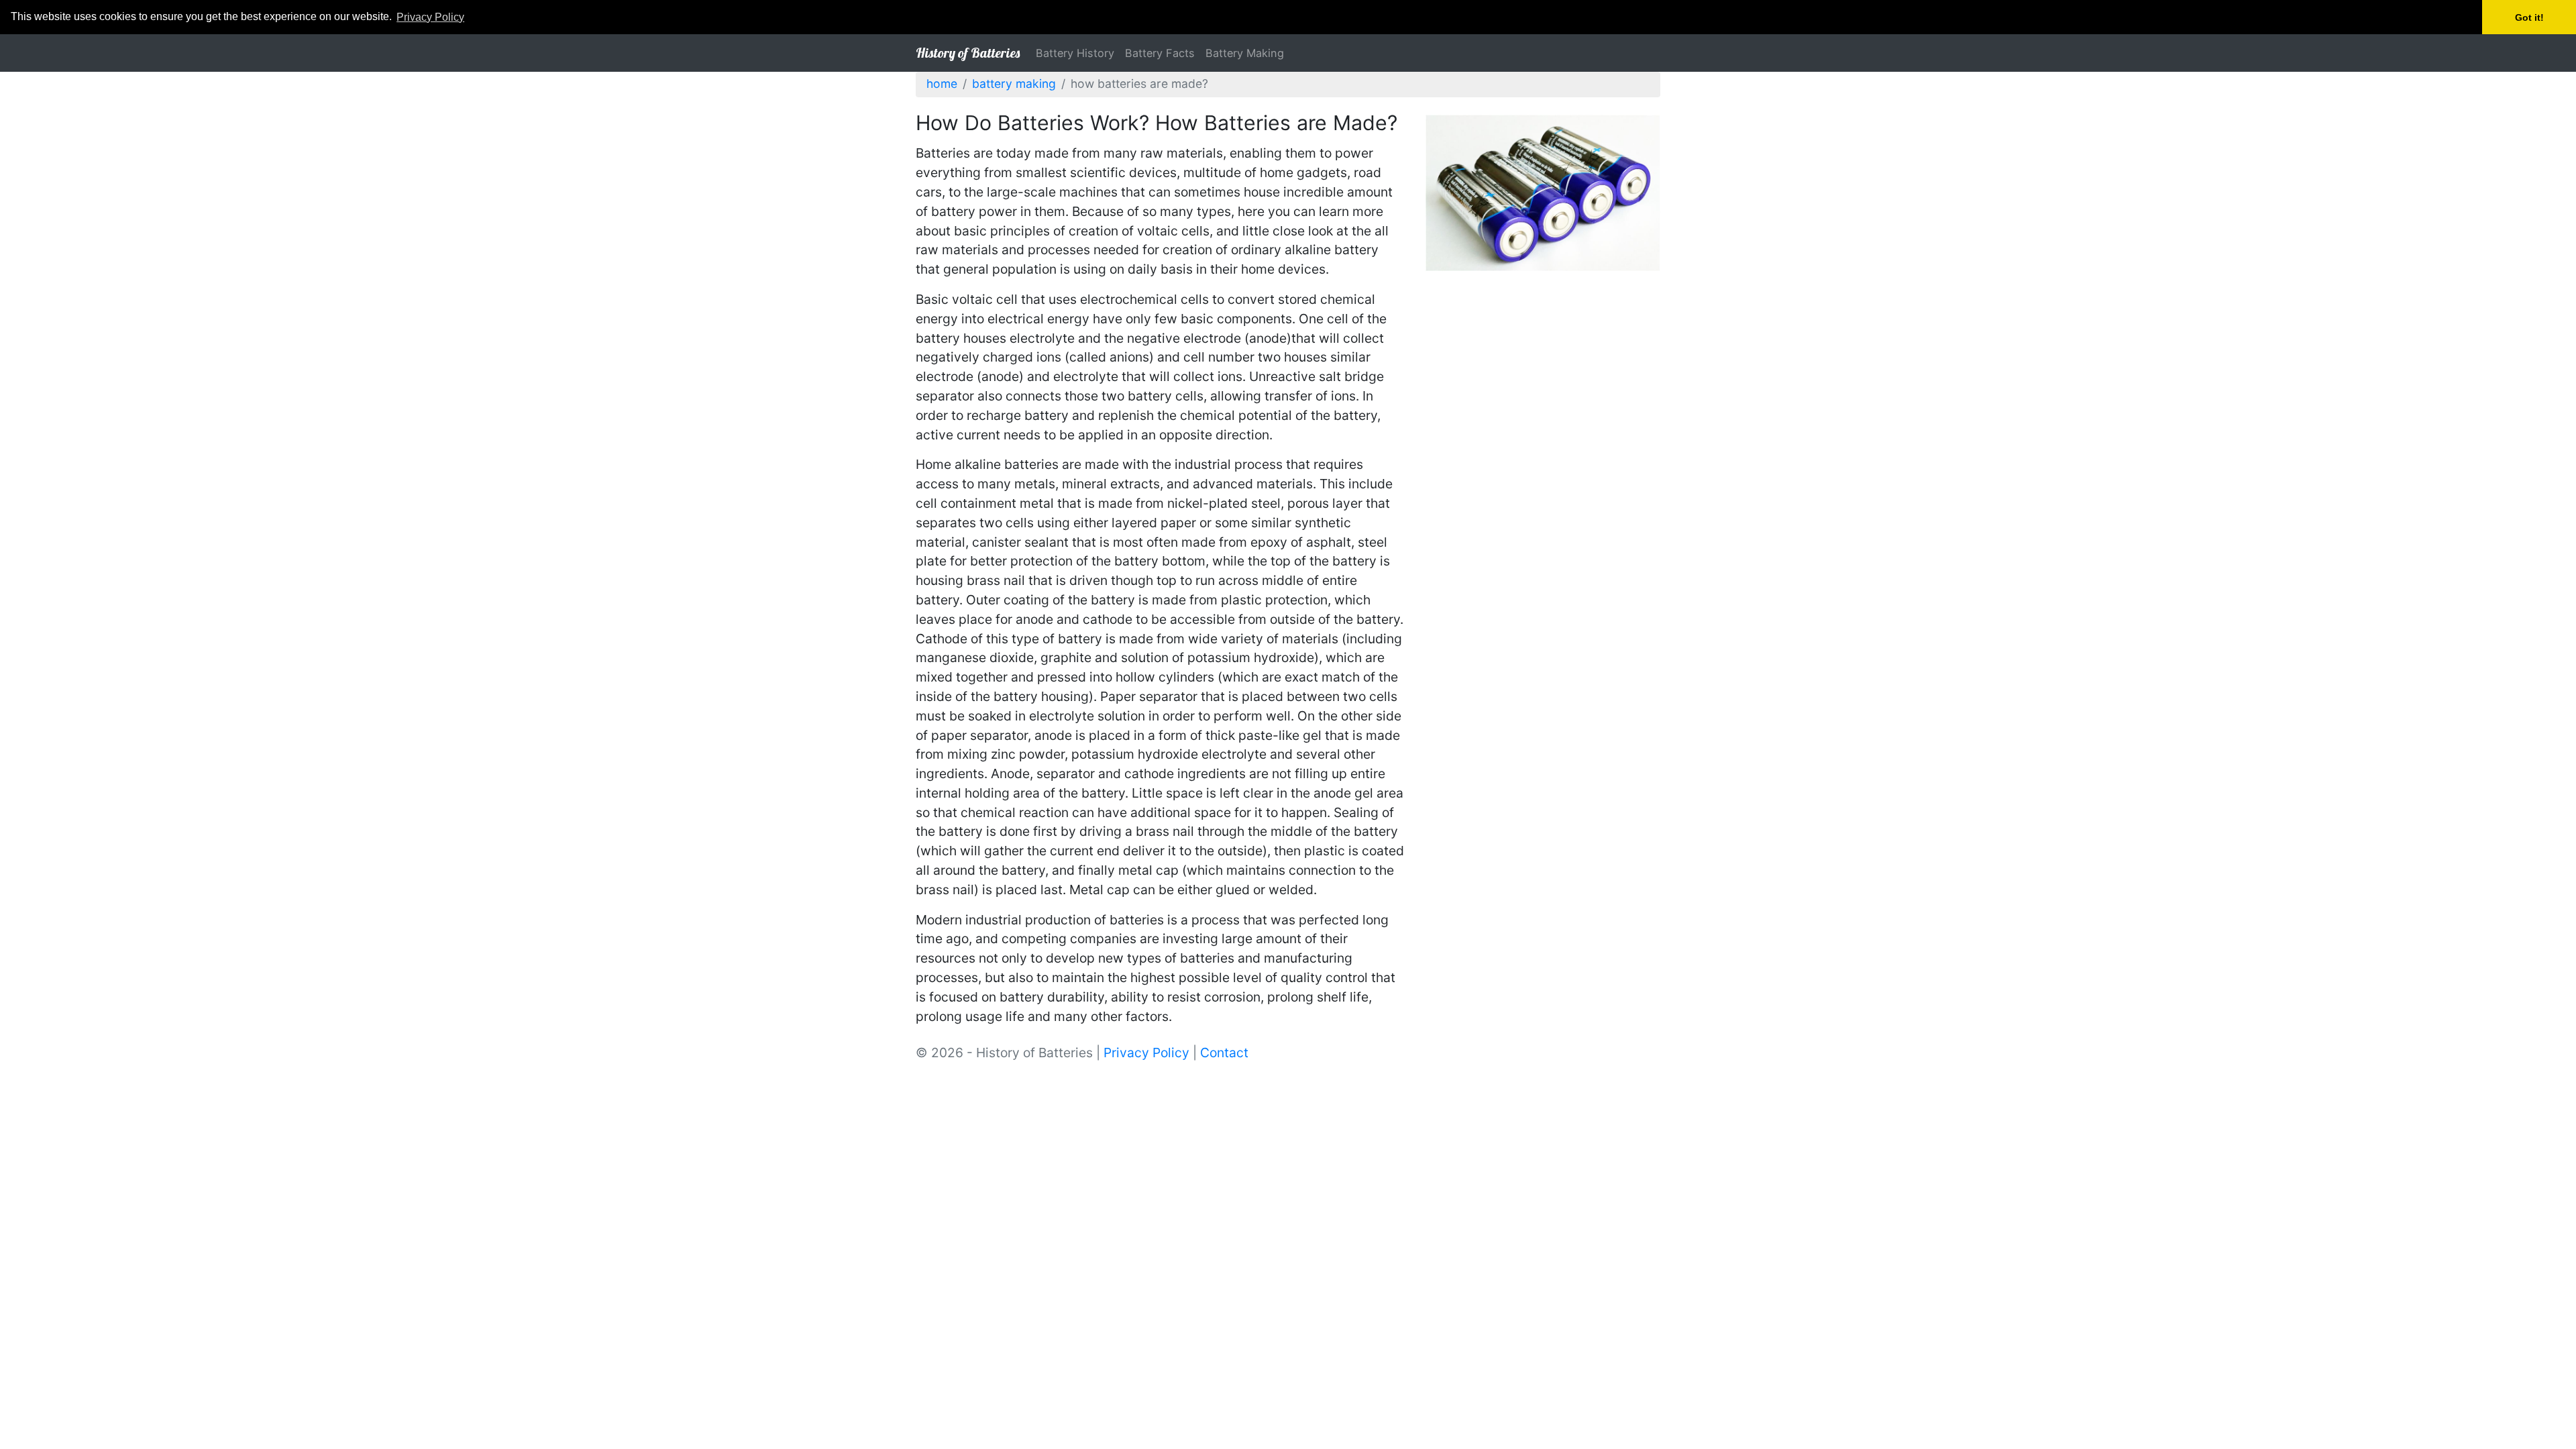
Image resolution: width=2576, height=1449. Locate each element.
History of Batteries (968, 53)
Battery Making (1245, 53)
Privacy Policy (1146, 1053)
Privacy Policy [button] (430, 17)
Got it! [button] (2529, 17)
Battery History (1075, 53)
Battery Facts (1160, 53)
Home (942, 84)
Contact (1224, 1053)
